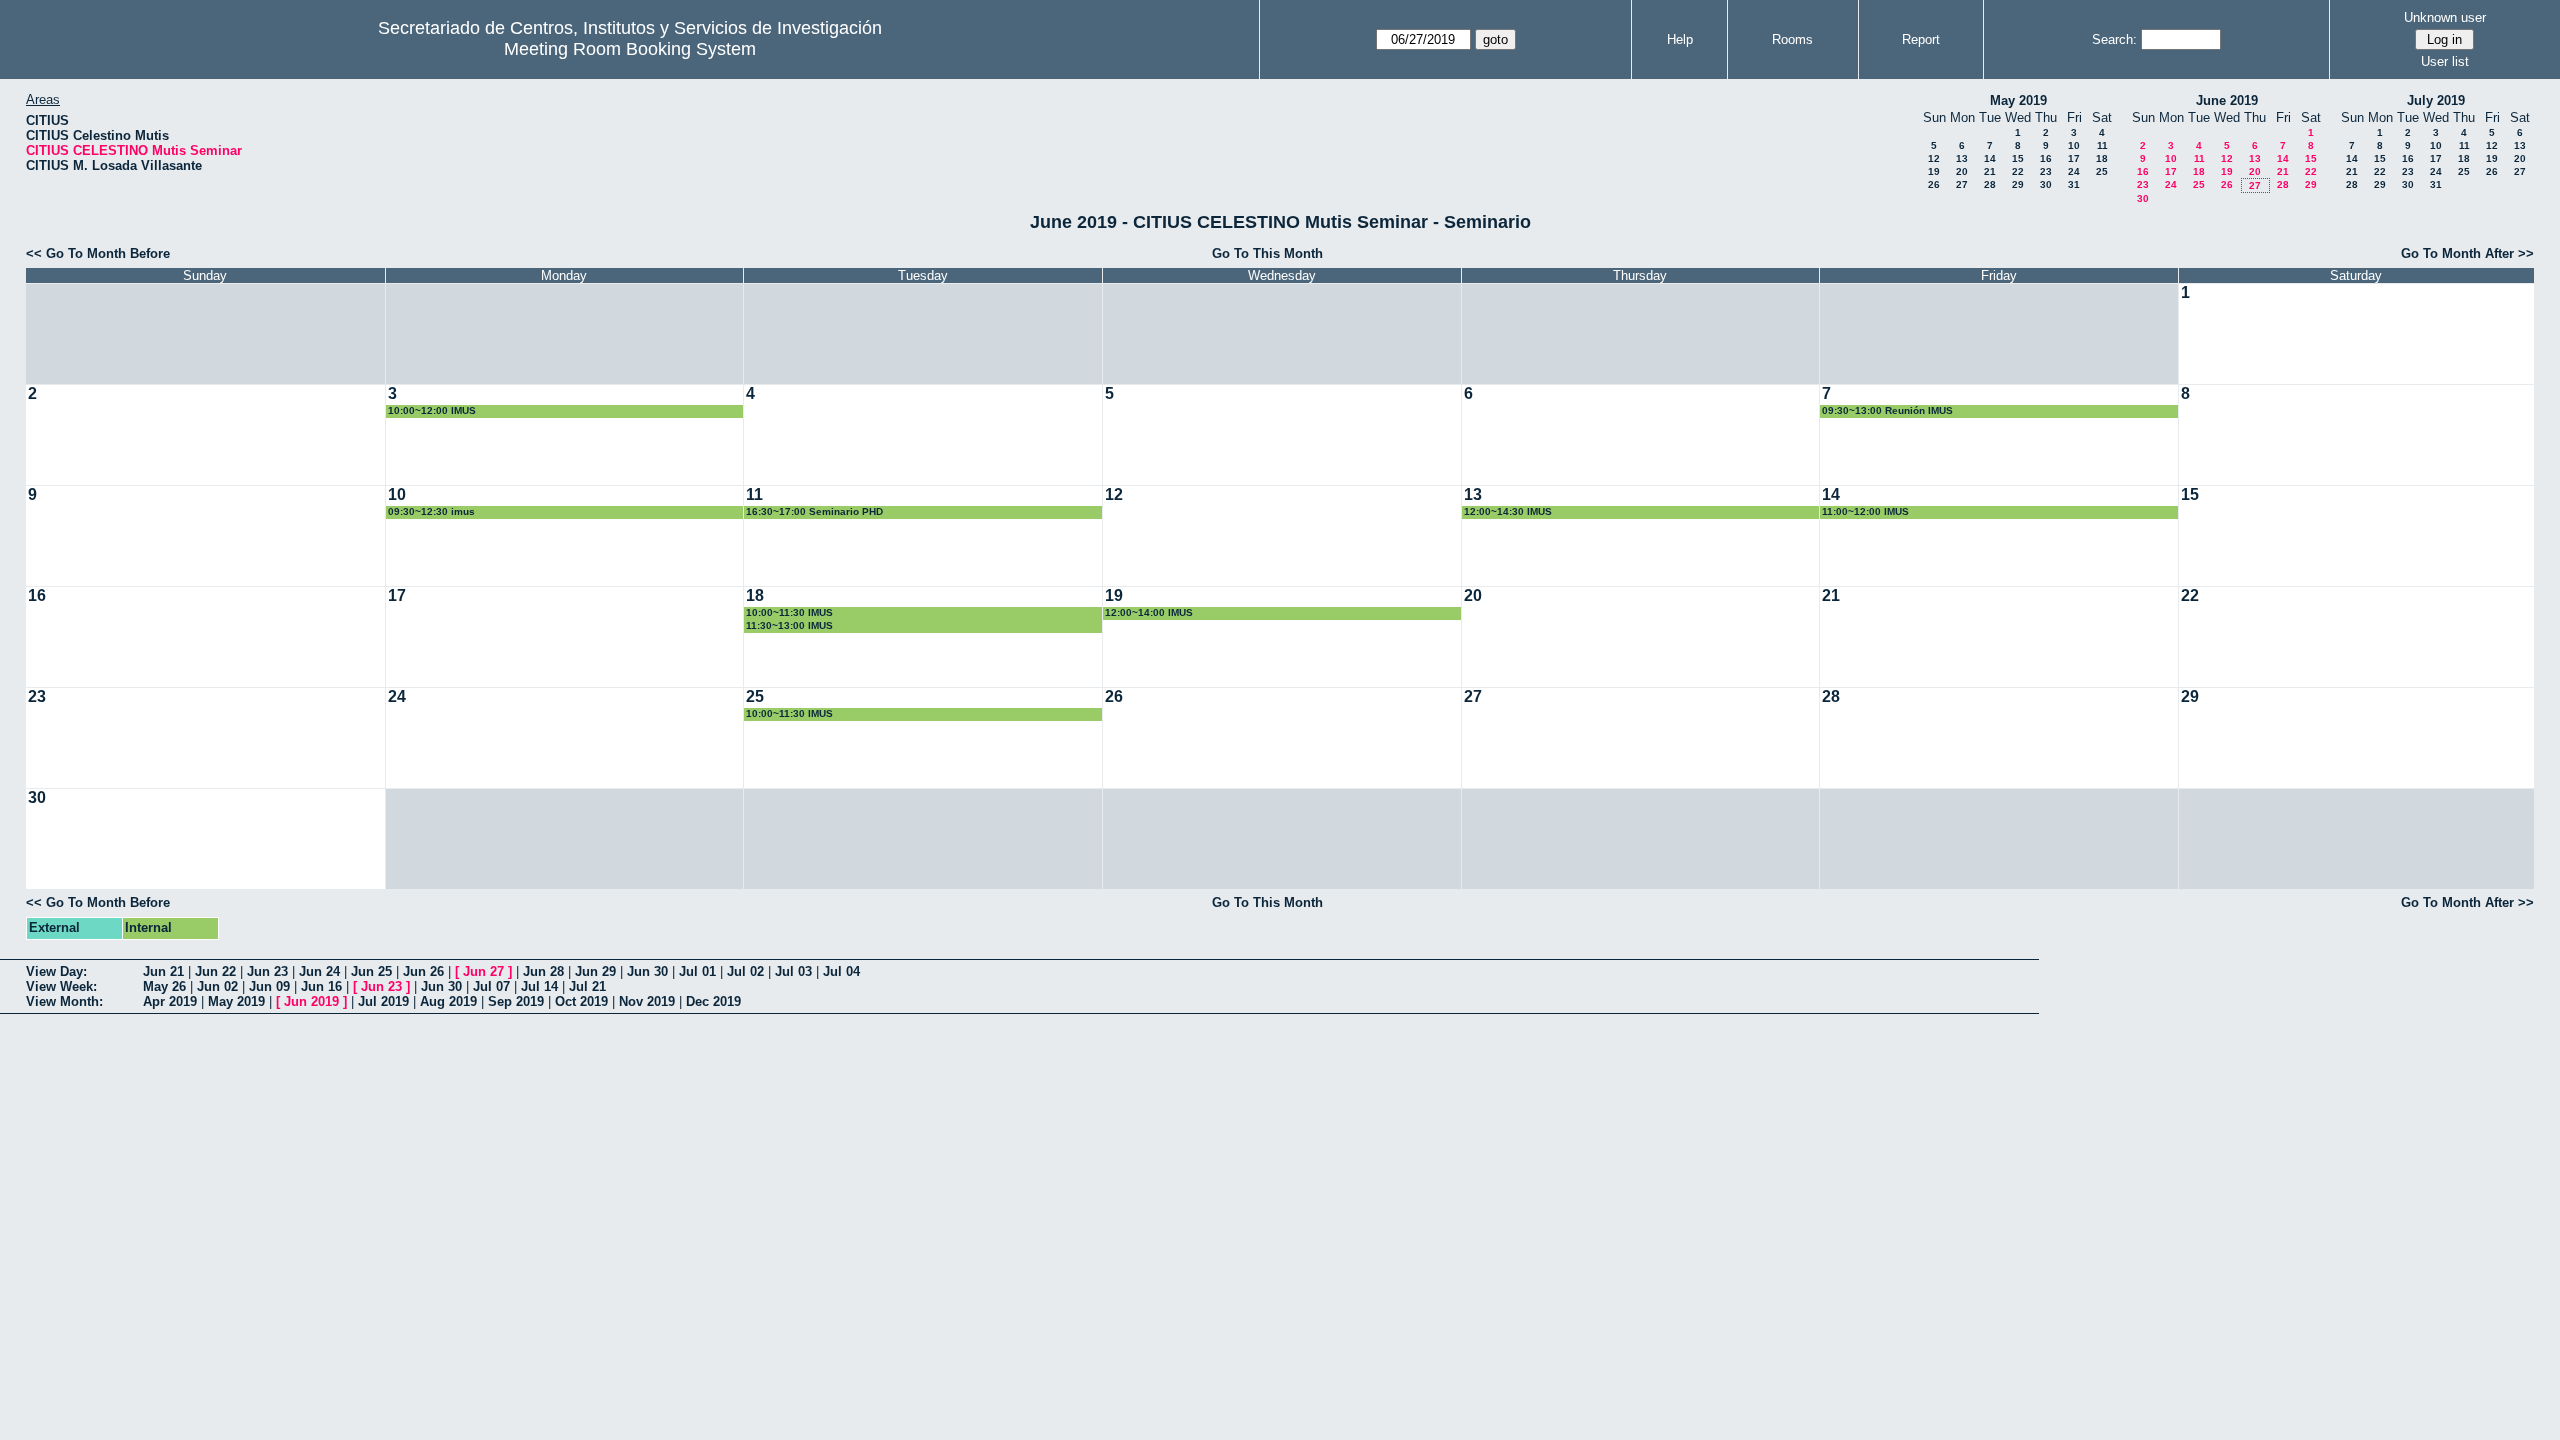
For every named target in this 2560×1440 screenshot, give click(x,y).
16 (2046, 158)
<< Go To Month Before (98, 253)
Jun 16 (321, 986)
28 (1990, 184)
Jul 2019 (383, 1001)
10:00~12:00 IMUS (432, 410)
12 (1934, 158)
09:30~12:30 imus (431, 511)
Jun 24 (319, 971)
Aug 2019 (448, 1001)
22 (2018, 171)
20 (1962, 171)
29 (2018, 184)
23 (2046, 171)
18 (2102, 158)
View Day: (56, 971)
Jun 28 (543, 971)
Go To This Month (1267, 253)
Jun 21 (163, 971)
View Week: (61, 986)
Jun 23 (267, 971)
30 (2046, 184)
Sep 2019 (516, 1001)
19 (1934, 171)
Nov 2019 (647, 1001)
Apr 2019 (170, 1001)
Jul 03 (793, 971)
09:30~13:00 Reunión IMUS (1887, 410)
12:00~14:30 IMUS (1508, 511)
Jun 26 (423, 971)
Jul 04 (841, 971)
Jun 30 (647, 971)
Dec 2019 (713, 1001)
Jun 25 (371, 971)
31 (2074, 184)
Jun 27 (483, 971)
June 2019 (2227, 100)
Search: (2114, 39)
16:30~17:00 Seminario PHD (814, 511)
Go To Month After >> (2467, 253)
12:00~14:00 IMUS (1149, 612)
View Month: (64, 1001)
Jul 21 (587, 986)
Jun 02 (217, 986)
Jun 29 (595, 971)
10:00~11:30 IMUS (789, 612)
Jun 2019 (311, 1001)
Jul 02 (745, 971)
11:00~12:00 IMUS (1865, 511)
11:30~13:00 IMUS (789, 625)
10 (2074, 145)
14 (1990, 158)
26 (1934, 184)
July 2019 (2436, 100)
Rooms (1792, 39)
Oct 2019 (581, 1001)
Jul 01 (697, 971)
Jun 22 (215, 971)
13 (1962, 158)
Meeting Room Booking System (630, 49)
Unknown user (2445, 17)
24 (2074, 171)
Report (1921, 39)
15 (2018, 158)
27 (1962, 184)
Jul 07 (491, 986)
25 (2102, 171)
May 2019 (2018, 100)
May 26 (164, 986)
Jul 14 (539, 986)
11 (2102, 145)
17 (2074, 158)
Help (1680, 39)
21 (1990, 171)
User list (2445, 61)
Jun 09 (269, 986)
